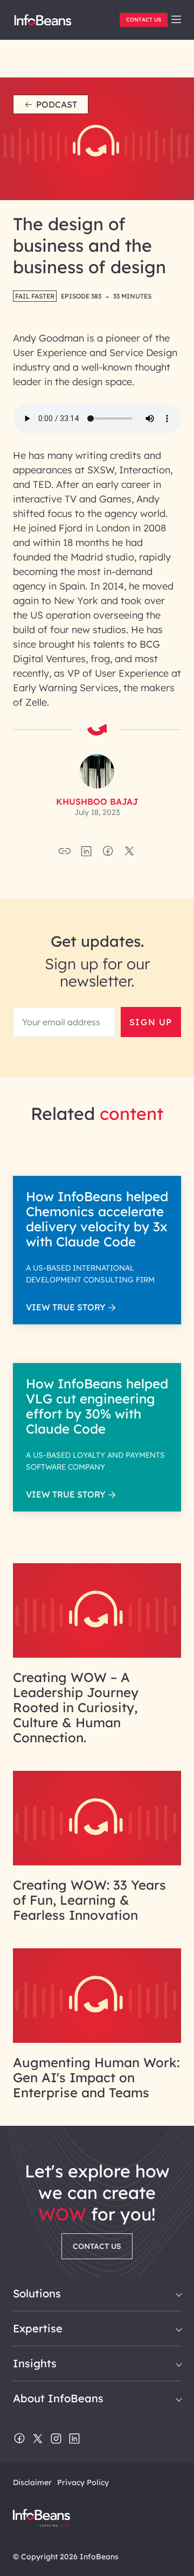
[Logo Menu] (43, 24)
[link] (176, 19)
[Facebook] (19, 2439)
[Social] (86, 854)
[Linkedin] (74, 2439)
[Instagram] (56, 2439)
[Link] (97, 1655)
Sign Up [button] (151, 1022)
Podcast (57, 104)
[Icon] (176, 20)
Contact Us (144, 20)
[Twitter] (38, 2439)
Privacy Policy (83, 2482)
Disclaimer (32, 2482)
